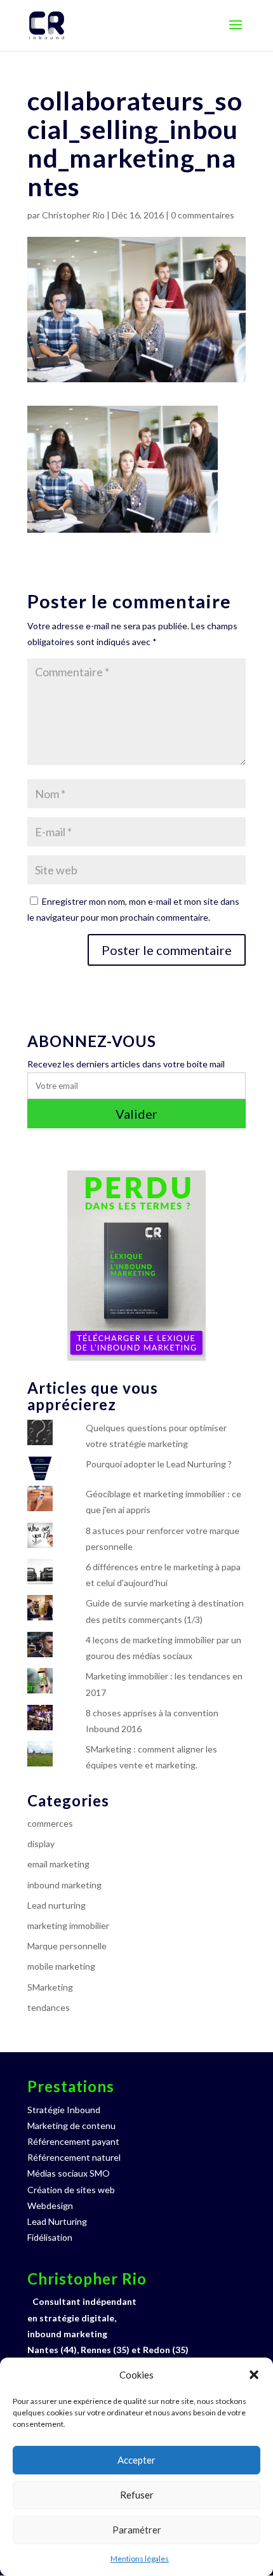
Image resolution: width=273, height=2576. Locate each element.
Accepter (136, 2460)
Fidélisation (50, 2237)
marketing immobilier (68, 1925)
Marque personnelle (67, 1946)
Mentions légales (140, 2559)
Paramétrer (137, 2530)
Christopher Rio (73, 215)
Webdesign (50, 2206)
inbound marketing (64, 1885)
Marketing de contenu (71, 2126)
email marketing (58, 1864)
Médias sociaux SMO (69, 2173)
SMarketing (50, 1987)
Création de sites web (71, 2190)
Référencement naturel (74, 2157)
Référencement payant (73, 2141)
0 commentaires (203, 215)
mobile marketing (61, 1966)
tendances (49, 2007)
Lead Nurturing (57, 2221)
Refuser (137, 2495)
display (41, 1844)
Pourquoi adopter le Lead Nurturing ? (159, 1464)
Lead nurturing (57, 1905)
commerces (50, 1823)
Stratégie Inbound (64, 2110)
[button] (254, 2375)
